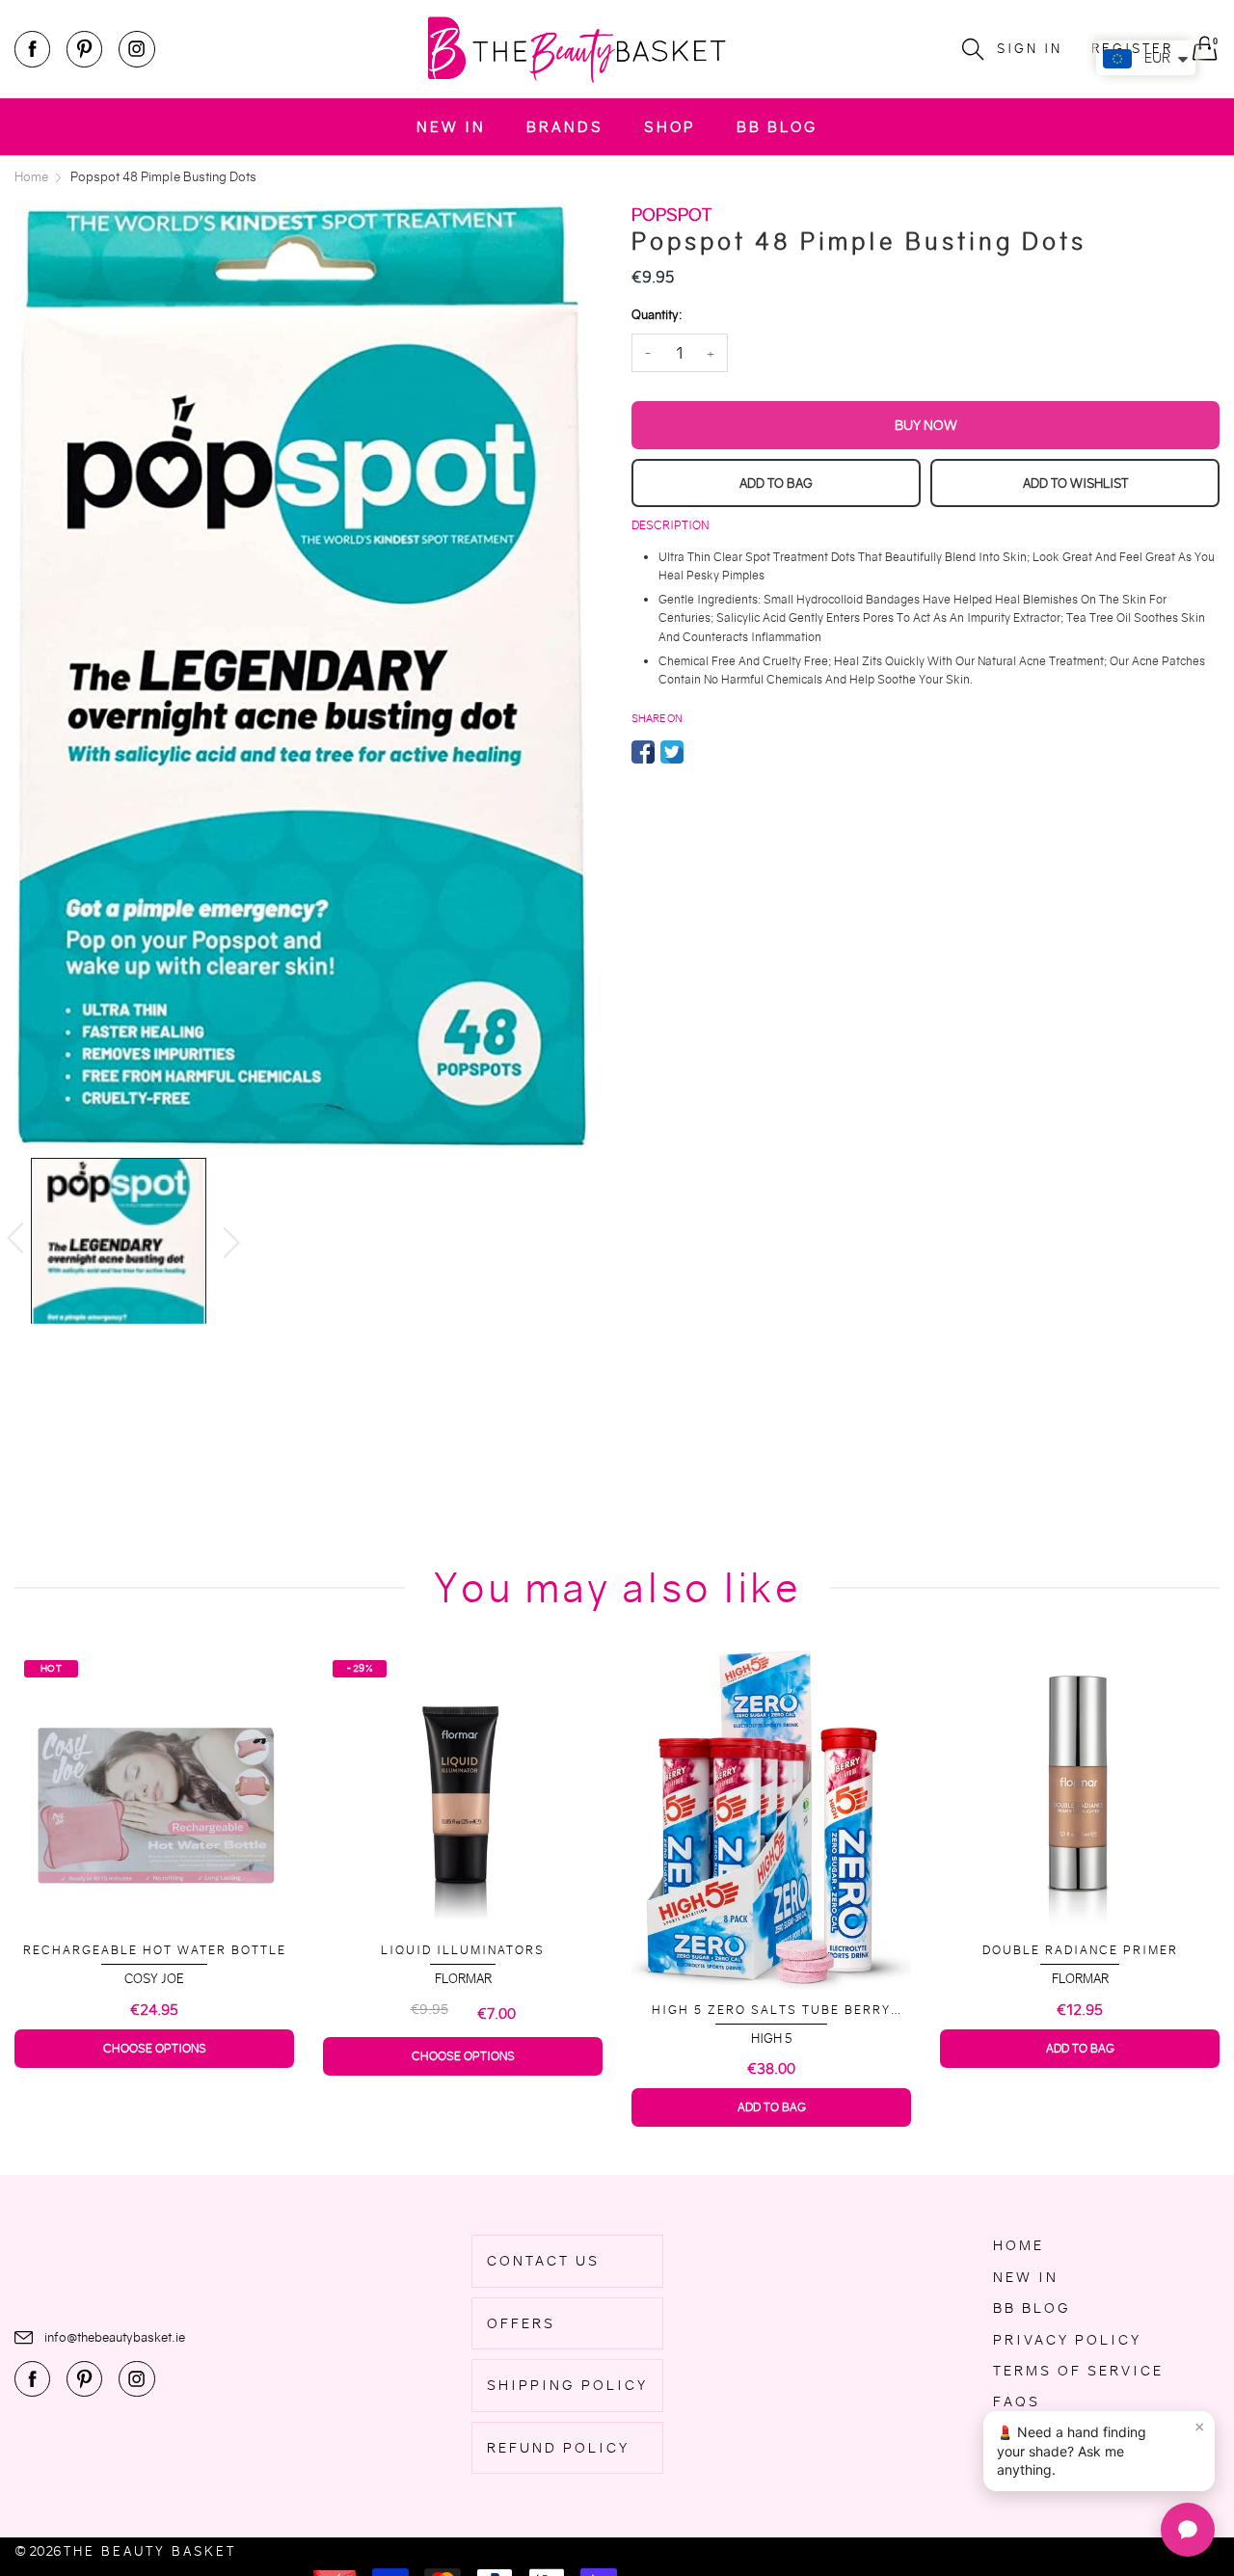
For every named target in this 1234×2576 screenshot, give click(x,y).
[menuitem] (451, 127)
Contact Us (543, 2261)
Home (1019, 2245)
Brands (565, 127)
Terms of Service (1078, 2371)
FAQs (1017, 2402)
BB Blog (777, 127)
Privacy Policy (1067, 2340)
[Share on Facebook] (643, 752)
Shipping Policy (567, 2385)
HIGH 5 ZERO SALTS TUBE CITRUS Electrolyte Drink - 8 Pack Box (1080, 2004)
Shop (670, 127)
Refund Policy (558, 2448)
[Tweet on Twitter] (672, 752)
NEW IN (451, 127)
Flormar (155, 1979)
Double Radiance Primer (772, 1950)
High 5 (463, 2039)
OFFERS (521, 2323)
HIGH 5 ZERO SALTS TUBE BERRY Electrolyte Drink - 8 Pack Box (463, 2011)
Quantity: (657, 315)
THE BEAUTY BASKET (150, 2551)
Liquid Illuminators (154, 1950)
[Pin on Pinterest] (701, 752)
